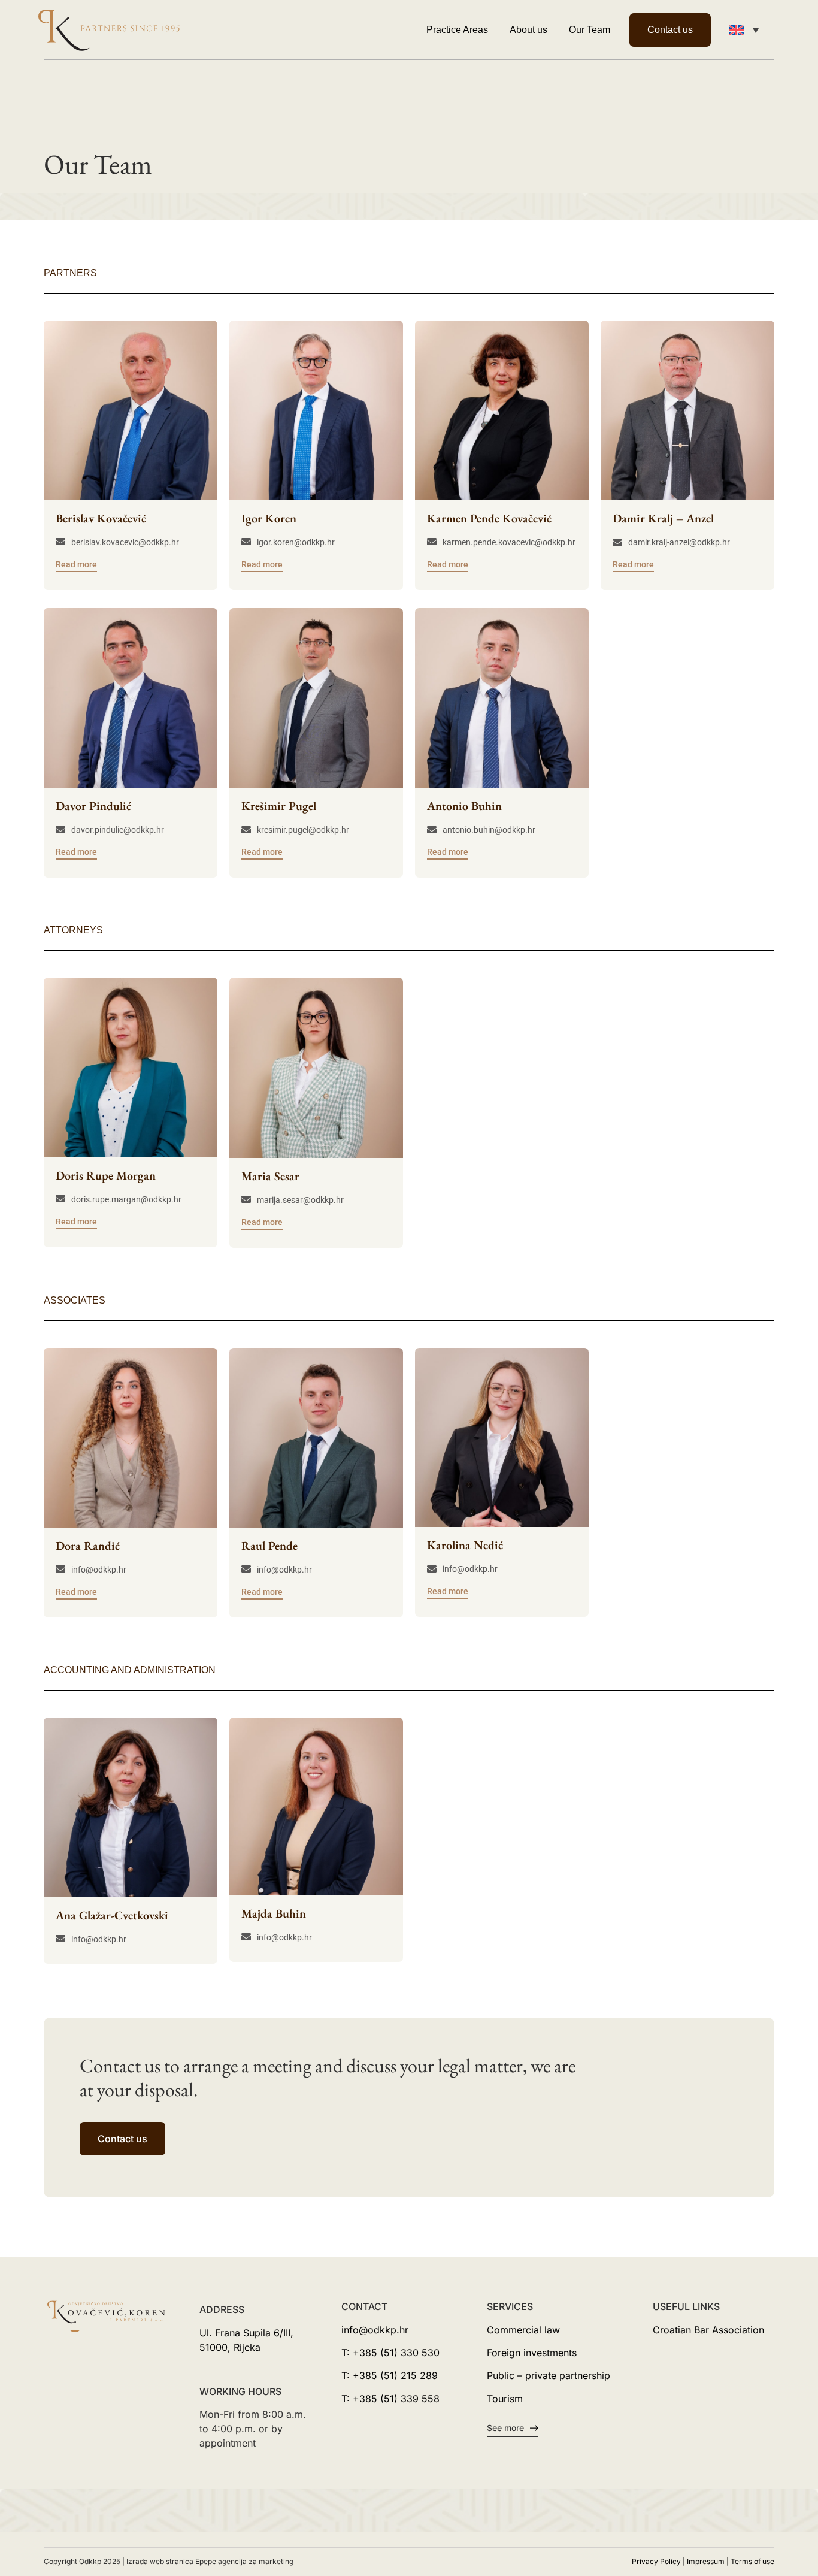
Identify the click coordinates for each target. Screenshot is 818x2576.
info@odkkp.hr (375, 2330)
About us (528, 30)
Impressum (706, 2561)
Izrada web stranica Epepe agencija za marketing (210, 2561)
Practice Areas (457, 30)
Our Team (590, 30)
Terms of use (752, 2561)
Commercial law (523, 2330)
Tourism (505, 2399)
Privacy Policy (656, 2561)
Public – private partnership (549, 2375)
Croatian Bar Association (708, 2330)
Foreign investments (532, 2353)
